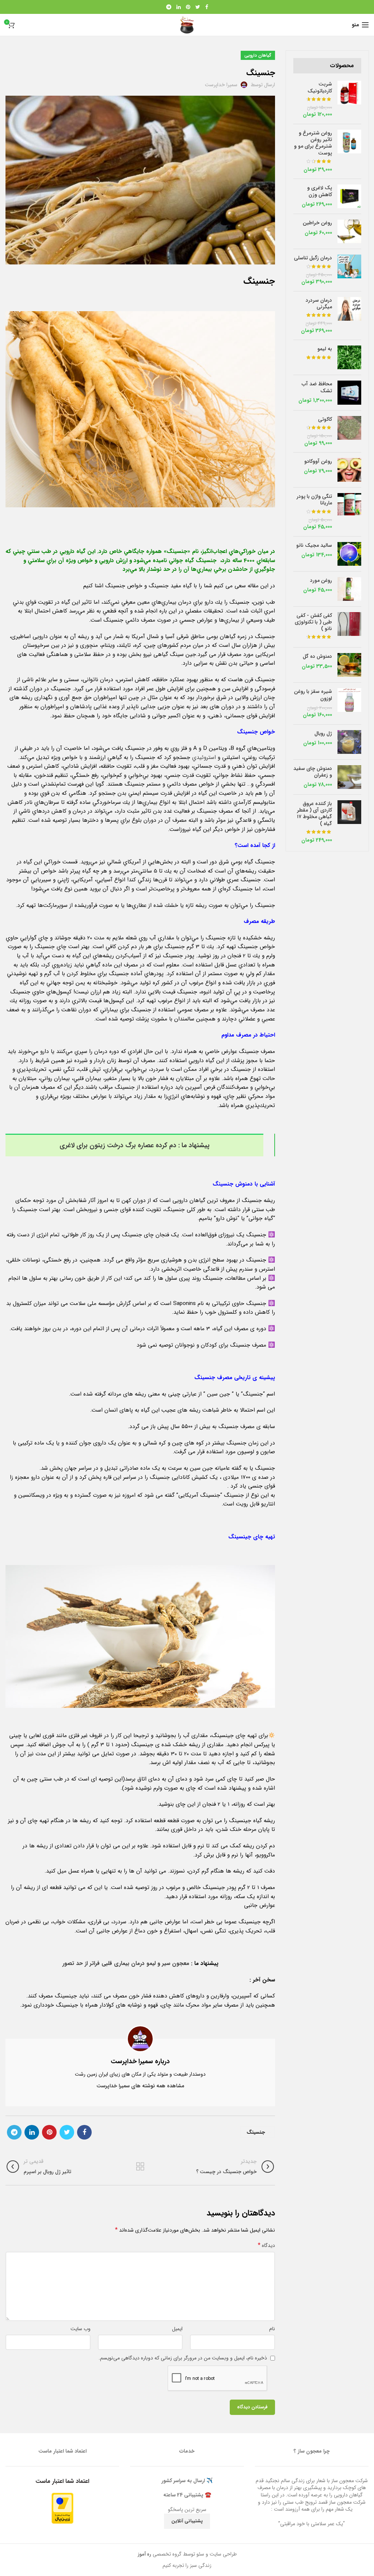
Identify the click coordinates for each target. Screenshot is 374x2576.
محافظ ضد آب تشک (317, 387)
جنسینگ (256, 2132)
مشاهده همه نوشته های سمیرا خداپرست (140, 2086)
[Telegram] (169, 7)
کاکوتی (325, 419)
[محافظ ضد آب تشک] (349, 393)
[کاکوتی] (349, 431)
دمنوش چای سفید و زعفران (313, 772)
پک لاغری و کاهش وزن (320, 191)
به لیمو (325, 349)
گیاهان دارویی (258, 55)
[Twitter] (198, 7)
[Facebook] (207, 7)
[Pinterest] (188, 7)
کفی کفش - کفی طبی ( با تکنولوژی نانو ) (313, 622)
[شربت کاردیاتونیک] (349, 100)
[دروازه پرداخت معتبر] (62, 2508)
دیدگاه (266, 2245)
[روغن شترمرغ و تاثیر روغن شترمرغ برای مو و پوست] (349, 151)
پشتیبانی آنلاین (187, 2521)
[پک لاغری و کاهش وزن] (349, 196)
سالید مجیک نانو (314, 545)
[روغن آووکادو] (349, 470)
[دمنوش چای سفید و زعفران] (349, 777)
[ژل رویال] (349, 742)
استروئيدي (204, 757)
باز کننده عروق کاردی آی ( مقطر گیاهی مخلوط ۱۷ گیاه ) (314, 814)
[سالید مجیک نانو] (349, 554)
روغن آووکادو (318, 461)
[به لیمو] (349, 357)
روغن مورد (321, 580)
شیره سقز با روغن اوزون (313, 695)
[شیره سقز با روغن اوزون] (349, 703)
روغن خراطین (317, 223)
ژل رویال (323, 733)
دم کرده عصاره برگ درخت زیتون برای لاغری (118, 1145)
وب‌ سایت (81, 2329)
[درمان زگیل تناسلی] (349, 270)
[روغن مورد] (349, 589)
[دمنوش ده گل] (349, 665)
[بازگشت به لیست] (140, 2167)
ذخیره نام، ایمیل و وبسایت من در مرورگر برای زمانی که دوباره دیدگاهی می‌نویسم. (183, 2358)
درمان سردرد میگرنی (319, 304)
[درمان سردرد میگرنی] (349, 316)
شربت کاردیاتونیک (320, 87)
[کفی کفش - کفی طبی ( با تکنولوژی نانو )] (349, 627)
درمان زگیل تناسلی (313, 258)
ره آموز (144, 2554)
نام (272, 2329)
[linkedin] (179, 7)
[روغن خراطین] (349, 231)
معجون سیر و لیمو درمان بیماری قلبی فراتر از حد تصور (127, 1964)
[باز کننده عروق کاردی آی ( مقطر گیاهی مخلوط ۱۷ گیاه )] (349, 822)
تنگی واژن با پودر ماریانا (314, 500)
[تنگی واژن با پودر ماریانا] (349, 512)
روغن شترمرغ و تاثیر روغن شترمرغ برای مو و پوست (313, 143)
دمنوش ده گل (317, 656)
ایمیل (177, 2329)
